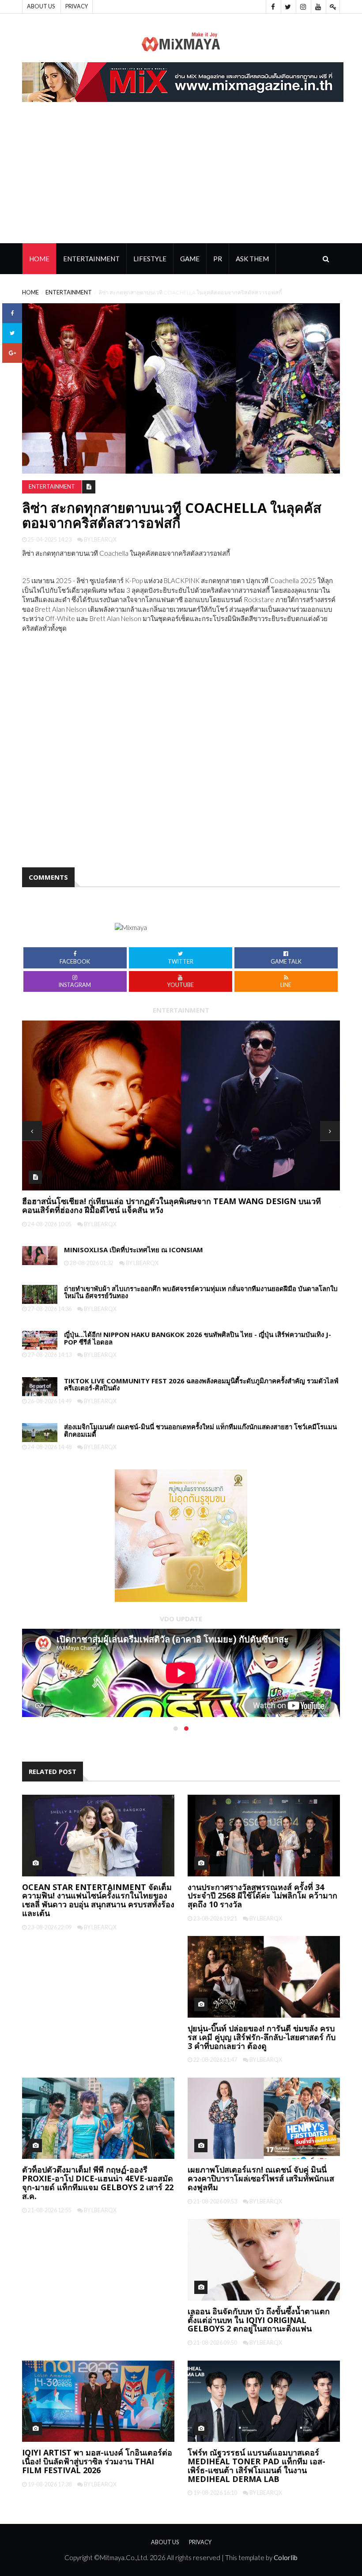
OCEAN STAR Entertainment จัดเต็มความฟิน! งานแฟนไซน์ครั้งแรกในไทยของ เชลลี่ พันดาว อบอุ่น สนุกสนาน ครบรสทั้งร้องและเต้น (98, 1900)
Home (39, 259)
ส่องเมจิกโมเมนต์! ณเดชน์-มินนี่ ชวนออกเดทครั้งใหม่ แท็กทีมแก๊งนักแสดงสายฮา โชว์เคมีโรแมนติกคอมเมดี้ (200, 1430)
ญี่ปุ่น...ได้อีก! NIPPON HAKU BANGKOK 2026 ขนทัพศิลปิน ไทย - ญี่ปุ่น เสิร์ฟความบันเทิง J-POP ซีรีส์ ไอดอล (198, 1338)
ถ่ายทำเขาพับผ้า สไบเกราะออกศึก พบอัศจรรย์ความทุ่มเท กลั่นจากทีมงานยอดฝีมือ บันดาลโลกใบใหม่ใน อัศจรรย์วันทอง (176, 1205)
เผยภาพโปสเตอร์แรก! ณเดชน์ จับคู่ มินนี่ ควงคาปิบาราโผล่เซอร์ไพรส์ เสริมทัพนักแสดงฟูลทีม (261, 2178)
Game (190, 259)
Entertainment (91, 259)
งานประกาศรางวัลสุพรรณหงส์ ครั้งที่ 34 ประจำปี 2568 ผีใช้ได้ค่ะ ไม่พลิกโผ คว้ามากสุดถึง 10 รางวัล (262, 1896)
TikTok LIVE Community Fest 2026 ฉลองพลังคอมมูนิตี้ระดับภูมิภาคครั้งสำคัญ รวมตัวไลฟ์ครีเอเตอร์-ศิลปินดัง (201, 1384)
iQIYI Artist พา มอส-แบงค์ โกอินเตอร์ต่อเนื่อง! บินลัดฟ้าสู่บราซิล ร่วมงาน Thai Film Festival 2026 (97, 2461)
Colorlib (286, 2557)
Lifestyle (150, 259)
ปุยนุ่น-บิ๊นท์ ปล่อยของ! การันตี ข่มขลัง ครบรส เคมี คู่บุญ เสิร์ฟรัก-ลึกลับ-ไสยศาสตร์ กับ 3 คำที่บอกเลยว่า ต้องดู (262, 2037)
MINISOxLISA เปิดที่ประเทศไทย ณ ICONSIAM (134, 1250)
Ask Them (252, 259)
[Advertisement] (181, 177)
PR (218, 259)
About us (41, 6)
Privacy (77, 6)
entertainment (69, 292)
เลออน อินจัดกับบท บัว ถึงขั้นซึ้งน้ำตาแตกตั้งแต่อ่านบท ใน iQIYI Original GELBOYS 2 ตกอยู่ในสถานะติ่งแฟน (259, 2320)
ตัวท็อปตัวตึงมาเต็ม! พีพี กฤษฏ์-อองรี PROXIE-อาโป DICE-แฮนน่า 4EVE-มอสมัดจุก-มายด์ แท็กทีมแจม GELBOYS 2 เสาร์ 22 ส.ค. (98, 2182)
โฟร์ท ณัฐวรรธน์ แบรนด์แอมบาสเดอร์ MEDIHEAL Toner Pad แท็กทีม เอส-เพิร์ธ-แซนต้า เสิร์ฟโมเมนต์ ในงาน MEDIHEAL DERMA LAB (256, 2465)
